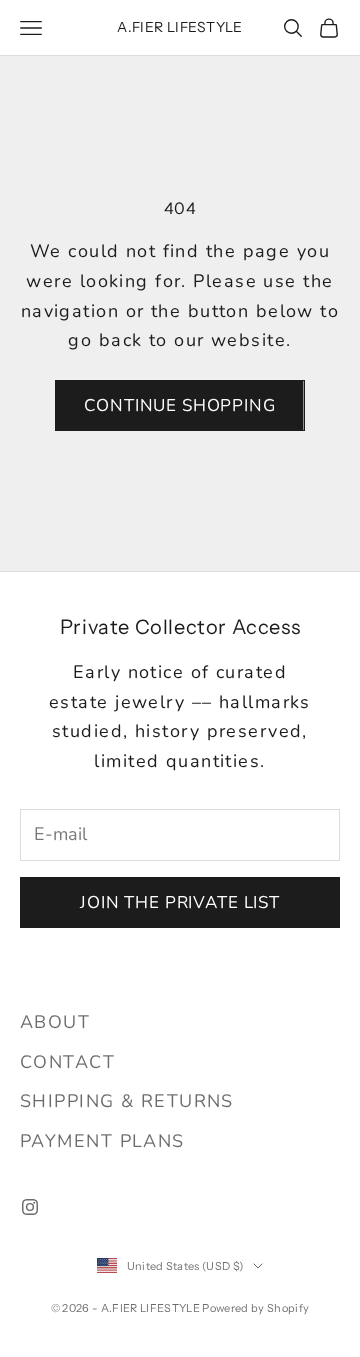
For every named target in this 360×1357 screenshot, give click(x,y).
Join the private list (180, 902)
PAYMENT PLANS (102, 1141)
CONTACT (67, 1062)
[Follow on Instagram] (30, 1207)
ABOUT (55, 1022)
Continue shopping (179, 405)
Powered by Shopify (255, 1308)
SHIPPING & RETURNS (127, 1101)
